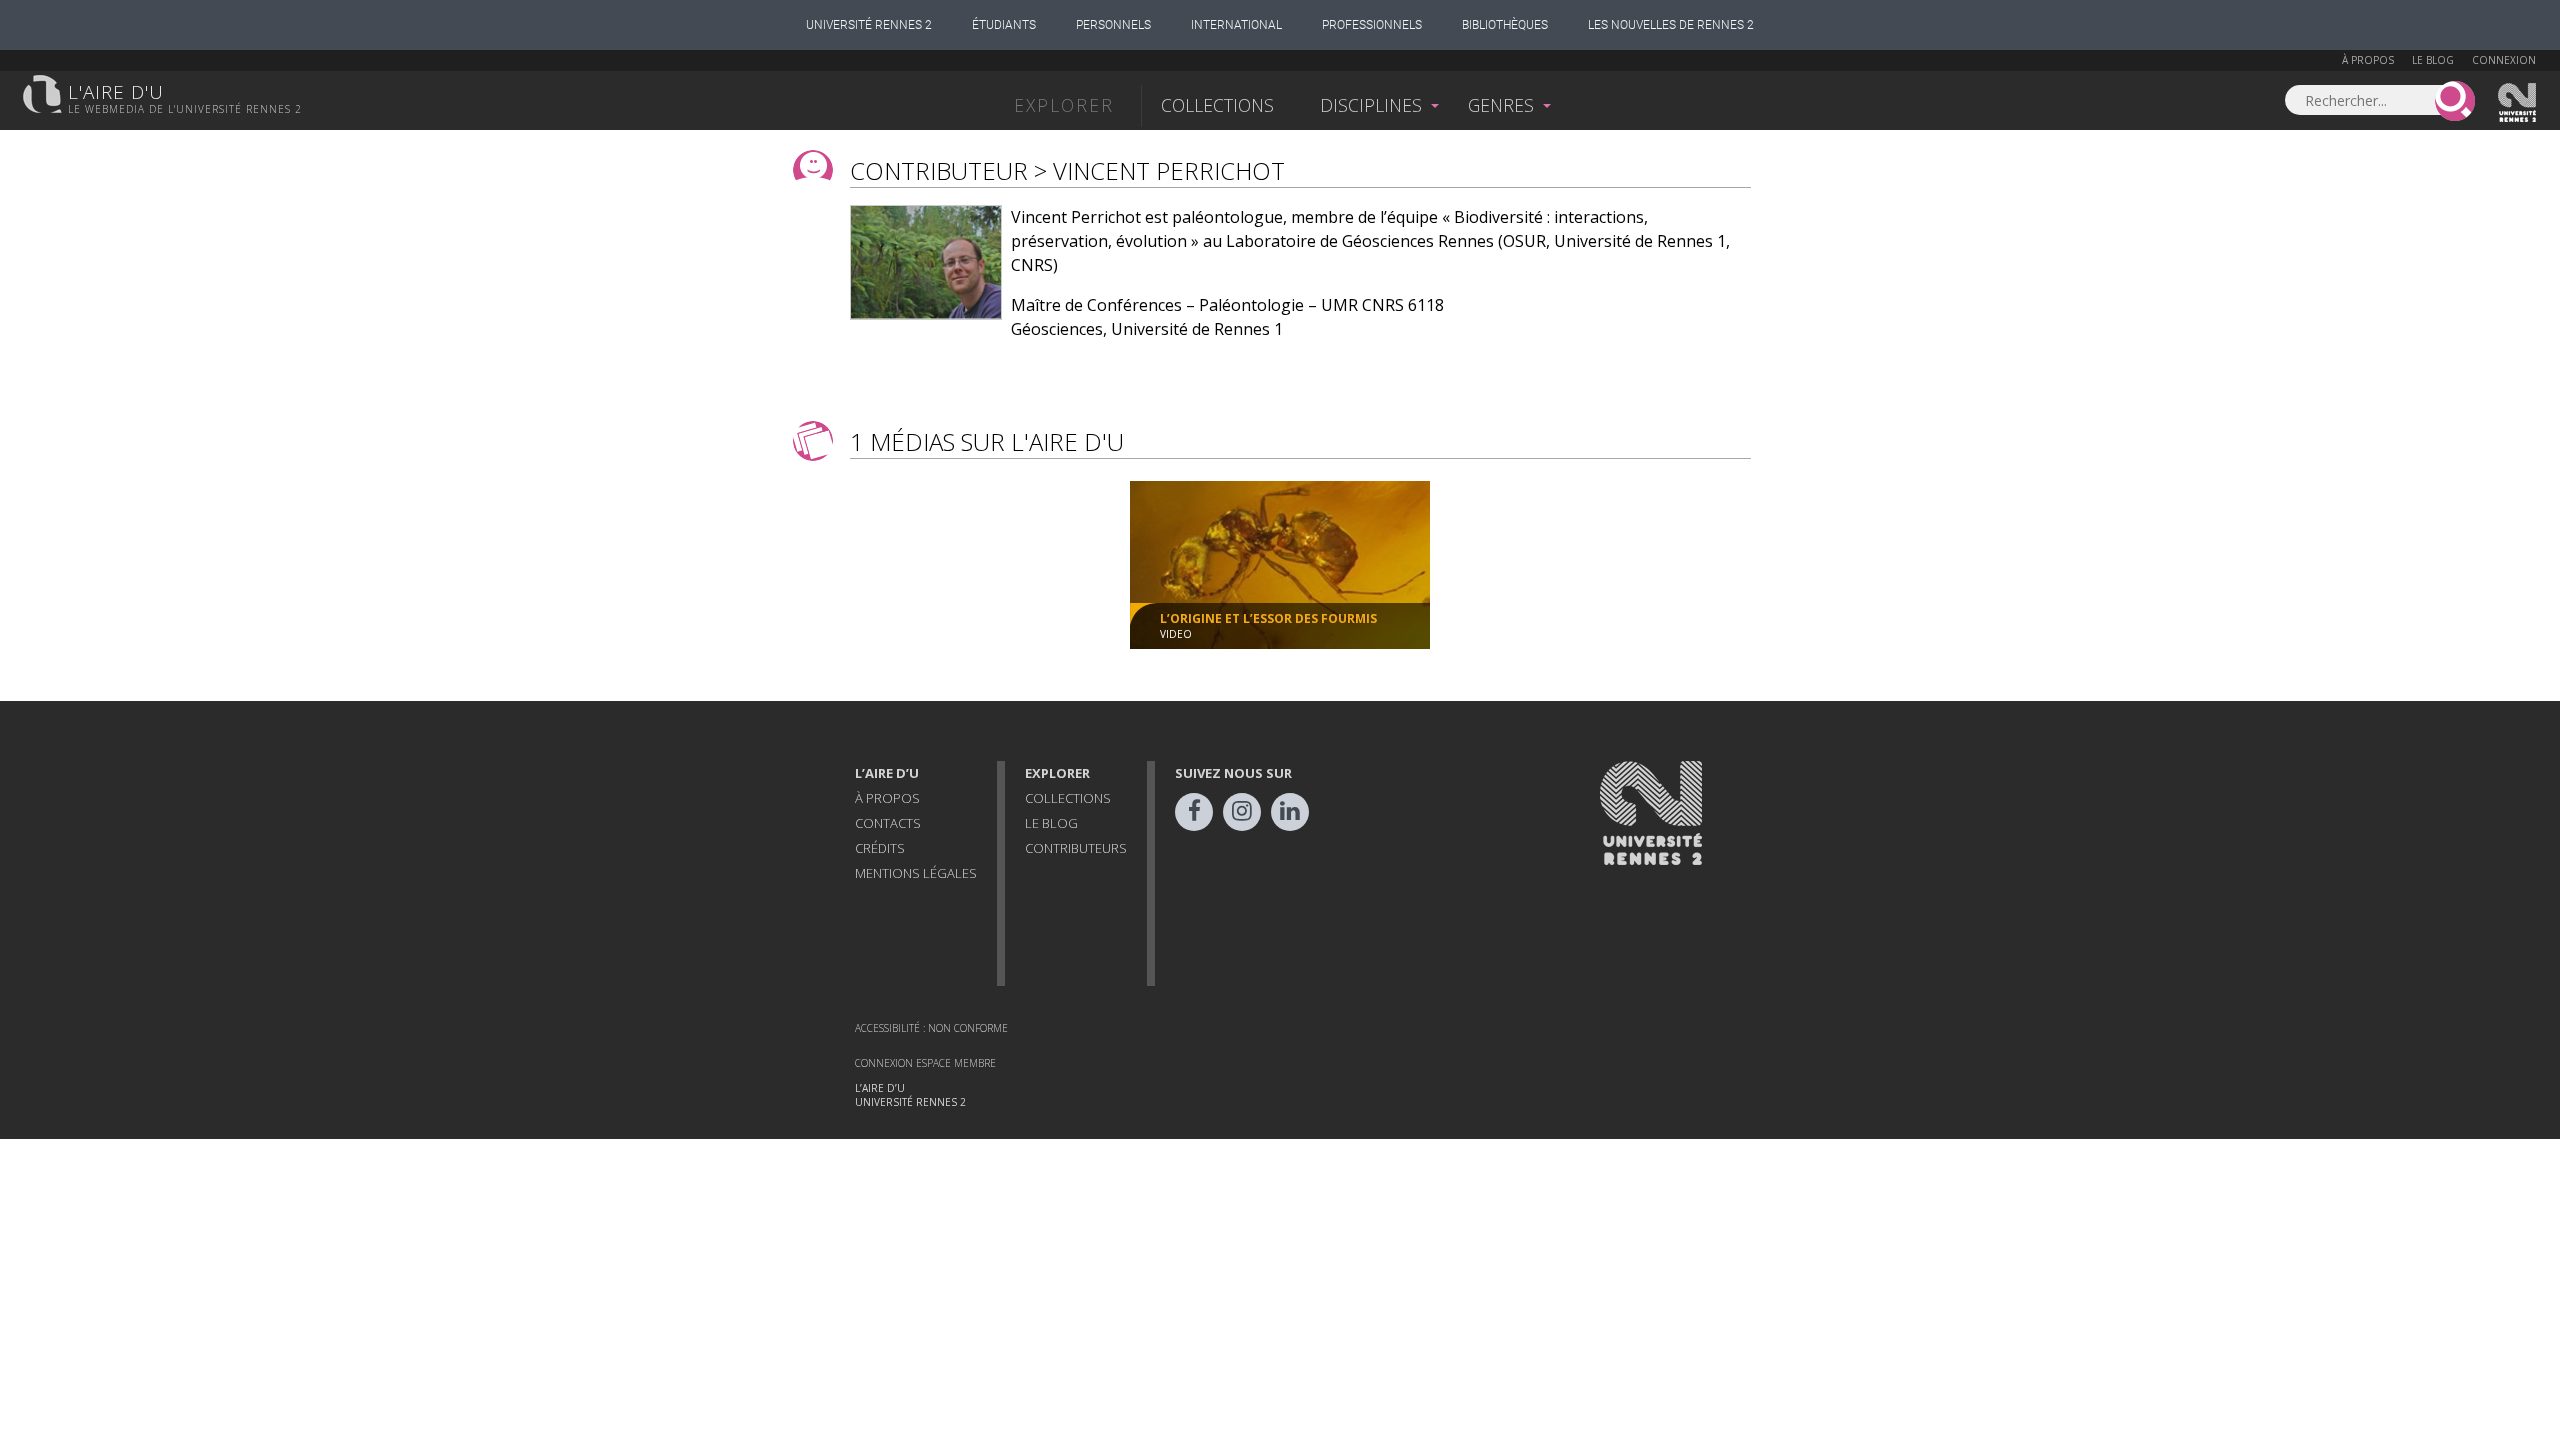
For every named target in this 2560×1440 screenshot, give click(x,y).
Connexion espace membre (925, 1063)
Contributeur (939, 170)
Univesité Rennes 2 (2518, 103)
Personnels (1113, 25)
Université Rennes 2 (869, 25)
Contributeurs (1076, 848)
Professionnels (1372, 25)
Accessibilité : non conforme (931, 1028)
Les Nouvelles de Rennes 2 (1671, 25)
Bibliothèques (1505, 25)
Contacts (888, 823)
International (1236, 25)
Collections (1217, 105)
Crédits (880, 848)
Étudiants (1004, 25)
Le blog (2433, 60)
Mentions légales (916, 873)
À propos (2368, 60)
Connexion (2504, 60)
